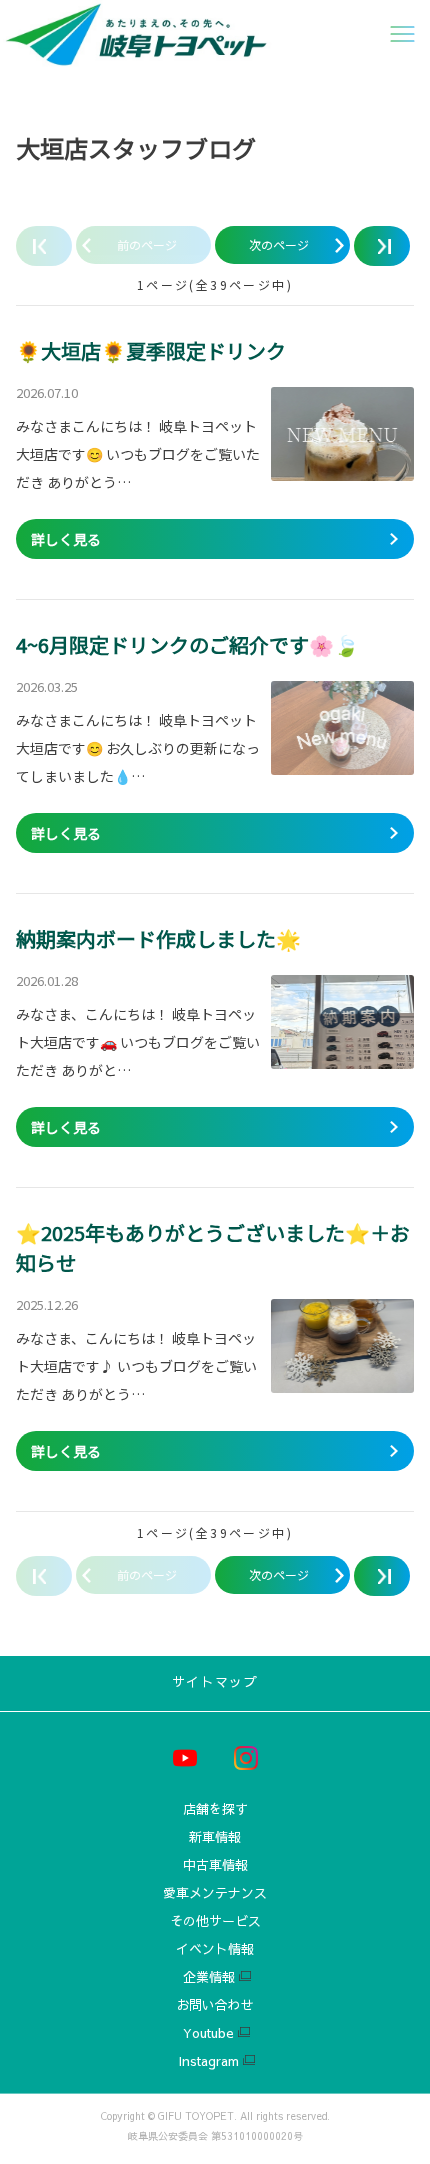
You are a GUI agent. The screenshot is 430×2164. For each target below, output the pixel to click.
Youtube (208, 2033)
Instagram (208, 2061)
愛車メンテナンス (215, 1893)
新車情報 (215, 1837)
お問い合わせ (215, 2005)
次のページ (279, 244)
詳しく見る (66, 539)
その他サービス (215, 1921)
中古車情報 (215, 1865)
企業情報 (209, 1977)
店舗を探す (215, 1809)
